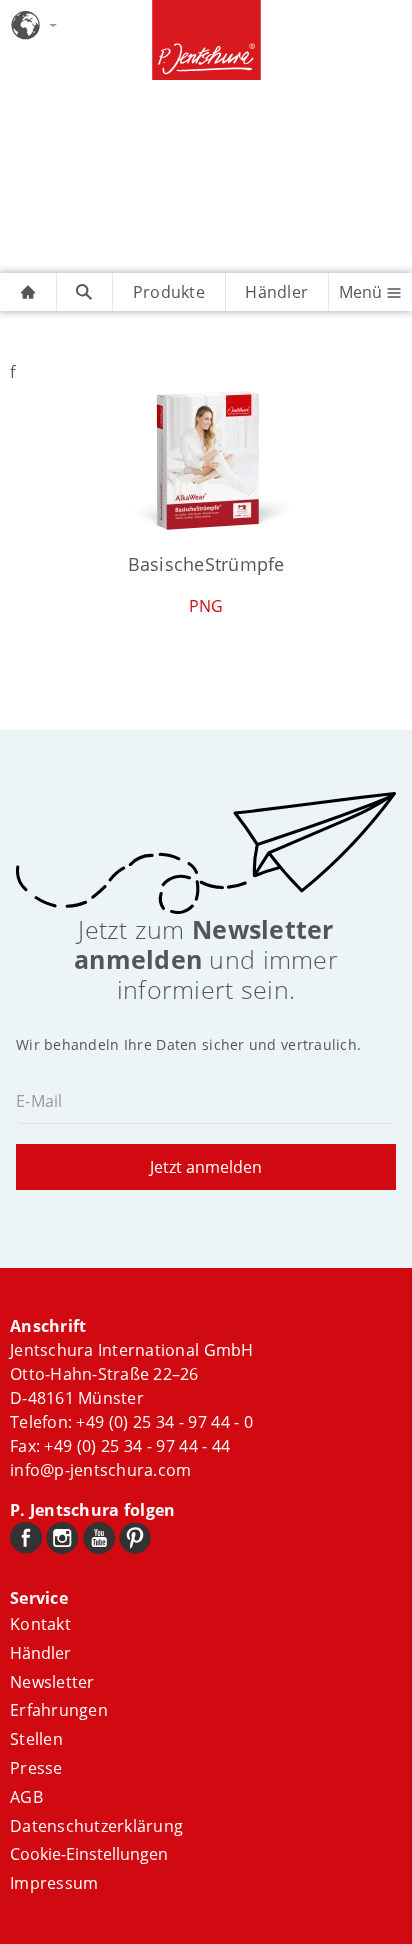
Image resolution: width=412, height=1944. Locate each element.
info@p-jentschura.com (100, 1470)
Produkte (169, 292)
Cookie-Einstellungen (89, 1854)
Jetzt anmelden (206, 1167)
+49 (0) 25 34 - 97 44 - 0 (164, 1422)
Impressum (54, 1883)
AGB (26, 1797)
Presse (36, 1768)
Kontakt (40, 1624)
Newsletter (52, 1682)
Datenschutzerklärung (96, 1826)
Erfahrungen (59, 1710)
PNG (206, 606)
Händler (276, 292)
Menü (362, 292)
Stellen (36, 1739)
